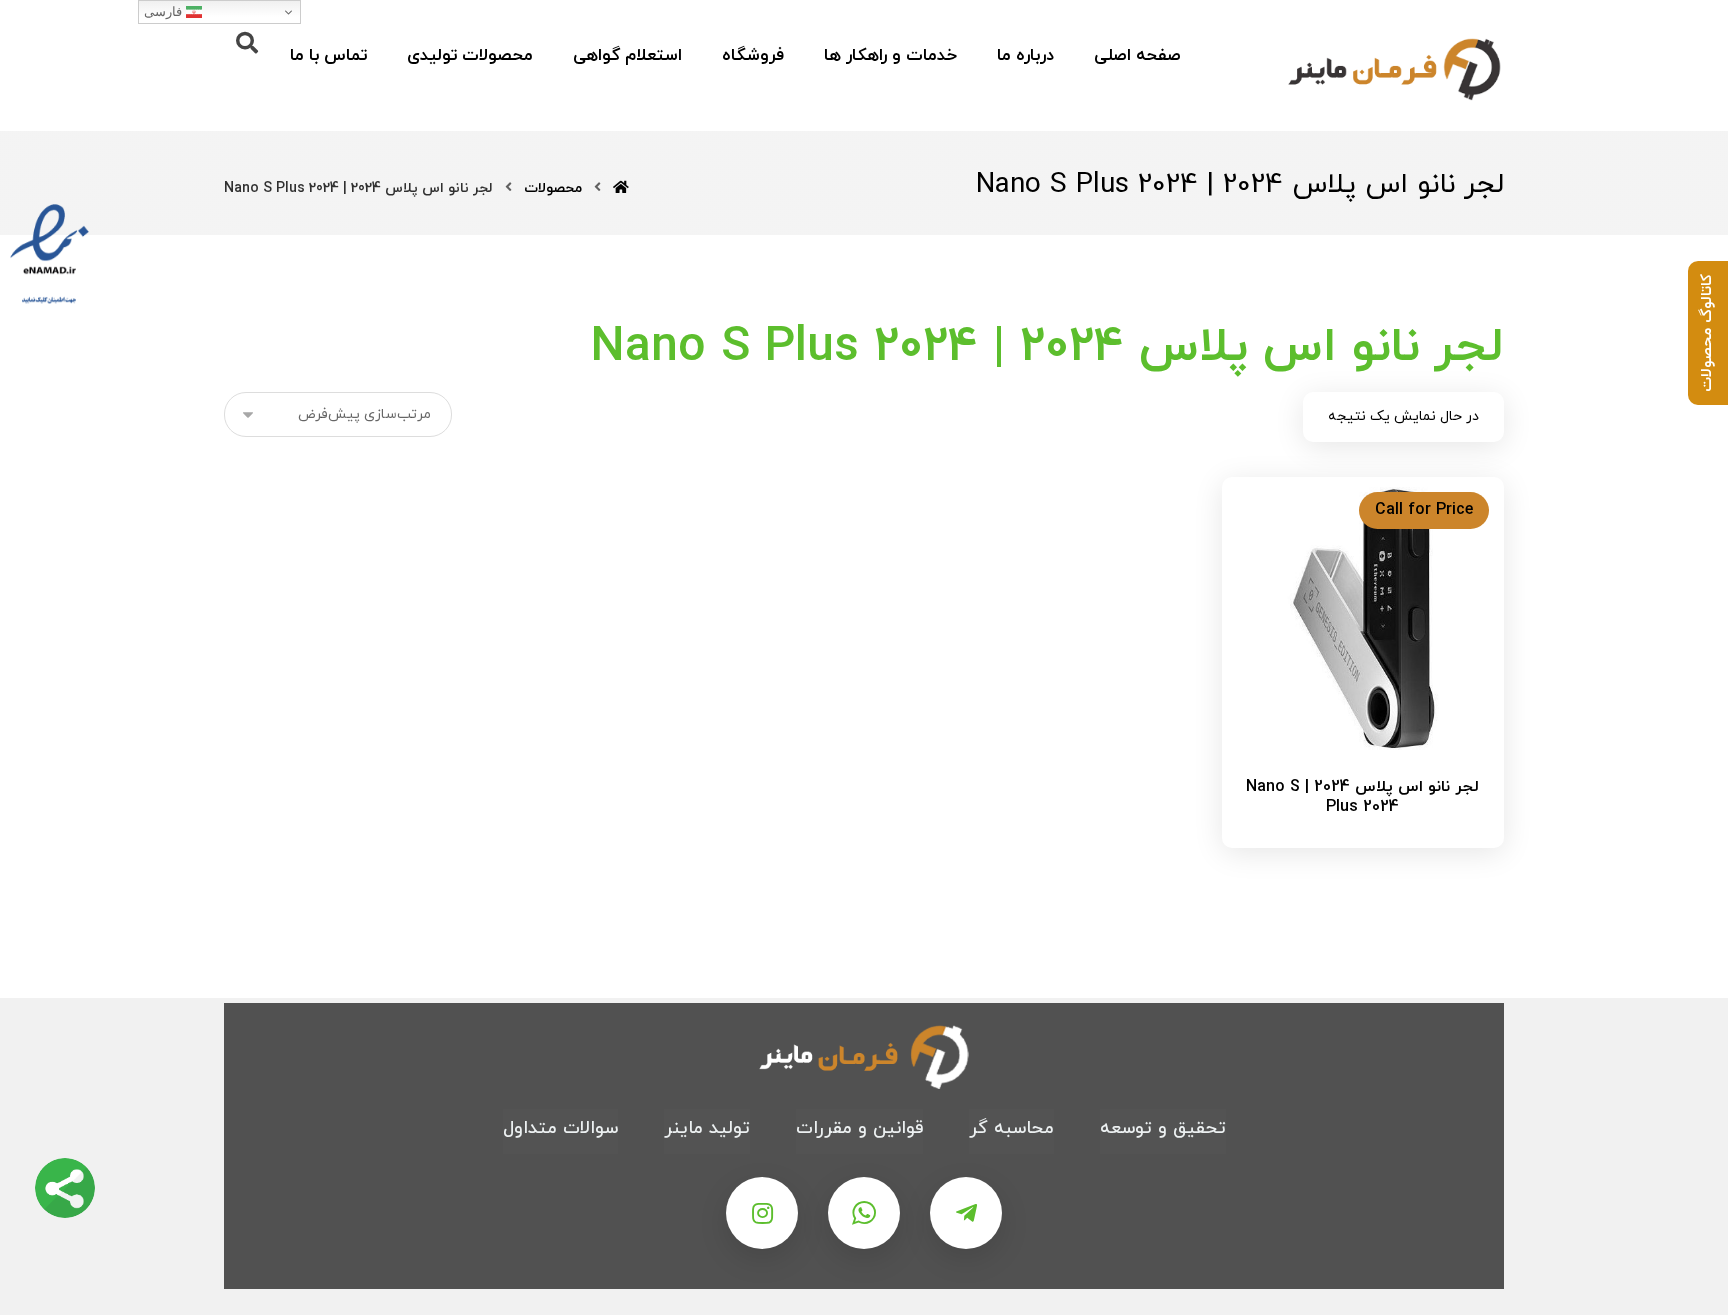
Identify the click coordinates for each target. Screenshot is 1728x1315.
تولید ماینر (707, 1128)
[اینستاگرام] (762, 1213)
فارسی (165, 11)
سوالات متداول (560, 1128)
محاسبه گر (1011, 1128)
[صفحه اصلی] (621, 188)
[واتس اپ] (864, 1213)
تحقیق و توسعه (1163, 1128)
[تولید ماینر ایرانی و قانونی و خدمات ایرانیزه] (1394, 68)
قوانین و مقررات (859, 1128)
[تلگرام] (966, 1213)
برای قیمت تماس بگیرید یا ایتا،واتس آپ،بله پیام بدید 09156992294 (1352, 852)
